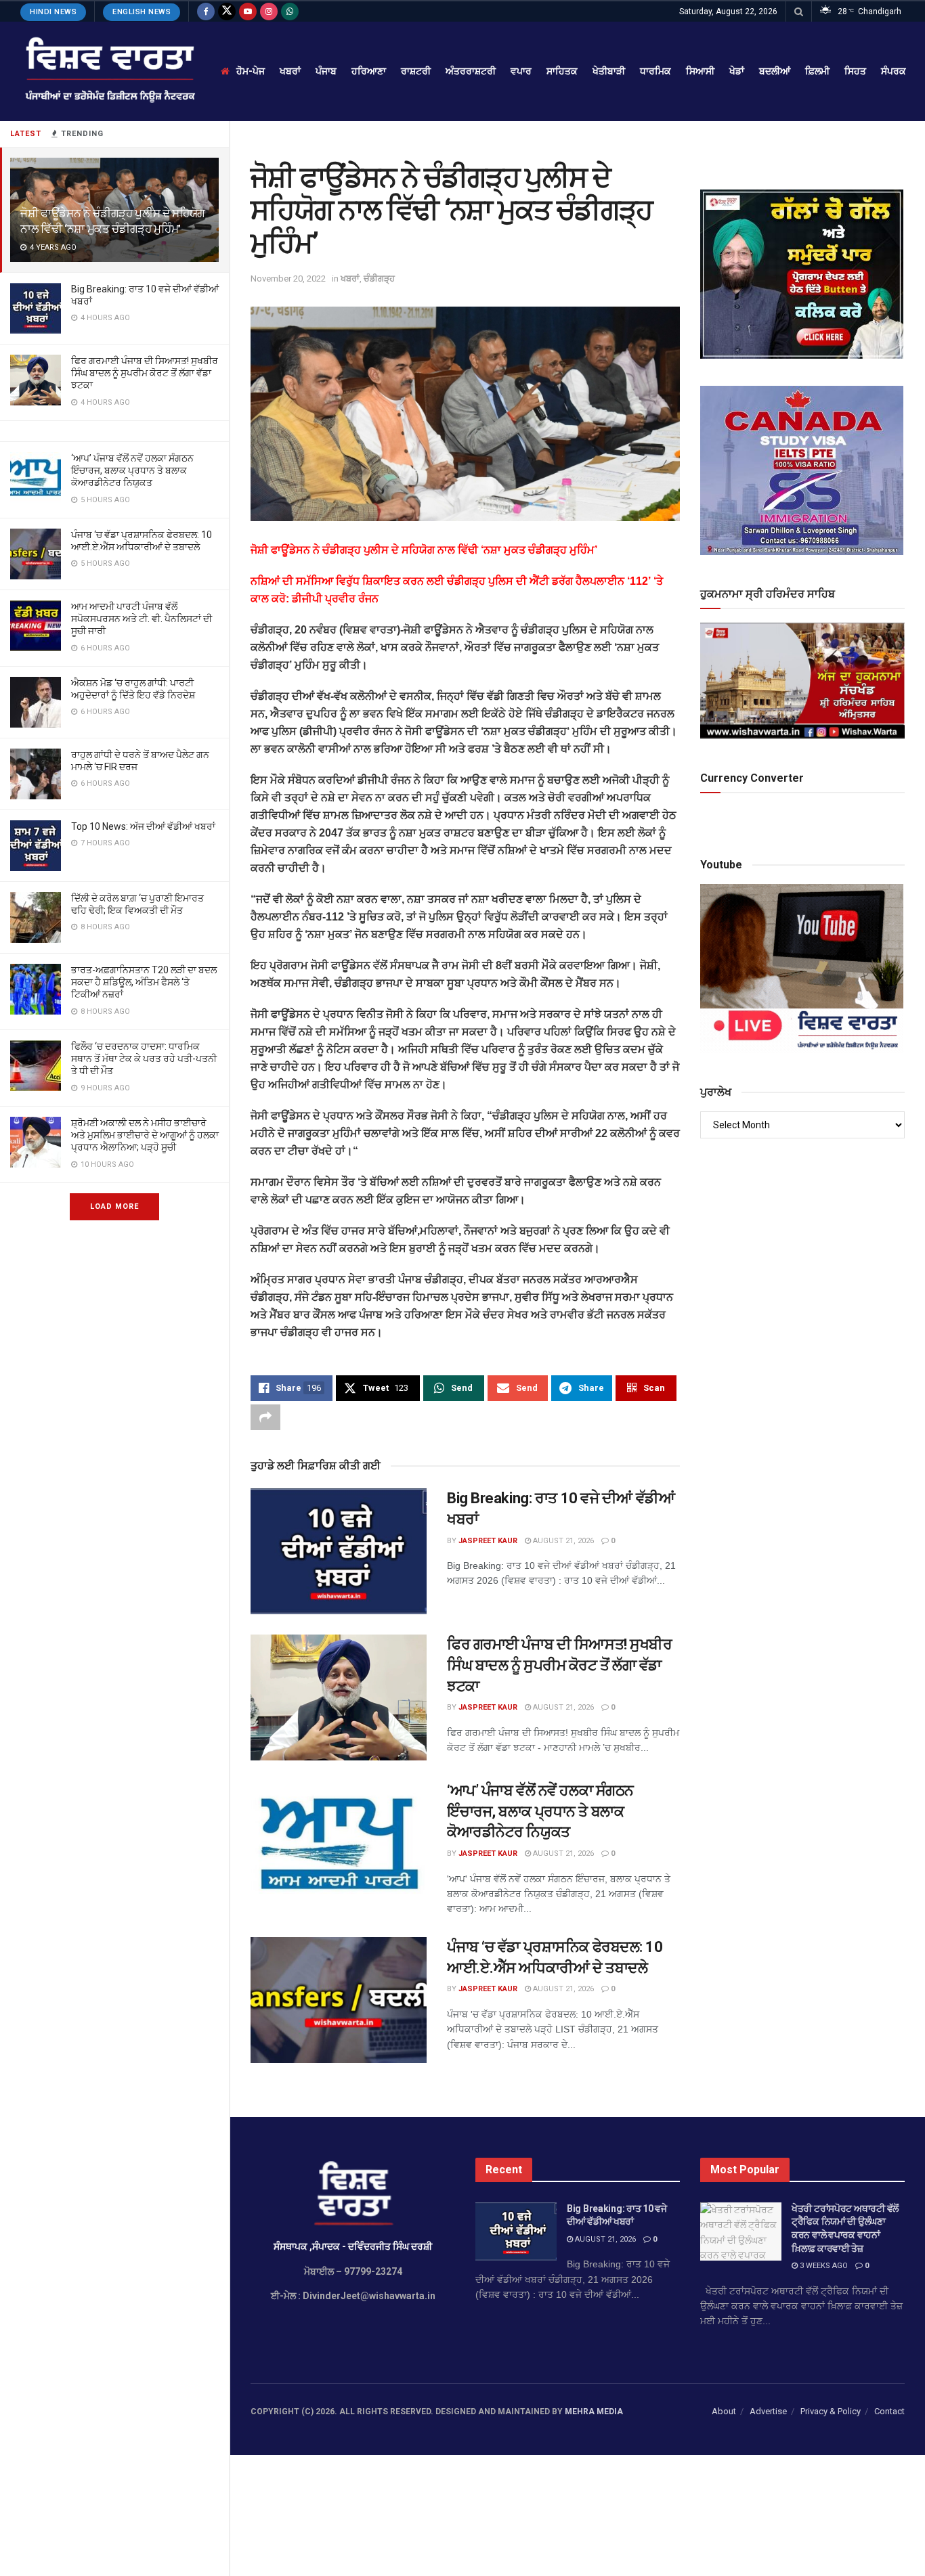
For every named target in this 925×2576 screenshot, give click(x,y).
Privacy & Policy (831, 2411)
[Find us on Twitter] (227, 12)
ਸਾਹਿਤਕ (562, 71)
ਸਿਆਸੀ (700, 71)
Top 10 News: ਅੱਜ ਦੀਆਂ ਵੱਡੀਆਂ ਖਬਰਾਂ (143, 826)
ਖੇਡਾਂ (737, 71)
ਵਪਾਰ (521, 71)
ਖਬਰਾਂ (290, 71)
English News (142, 12)
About (724, 2411)
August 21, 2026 (562, 1541)
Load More (114, 1206)
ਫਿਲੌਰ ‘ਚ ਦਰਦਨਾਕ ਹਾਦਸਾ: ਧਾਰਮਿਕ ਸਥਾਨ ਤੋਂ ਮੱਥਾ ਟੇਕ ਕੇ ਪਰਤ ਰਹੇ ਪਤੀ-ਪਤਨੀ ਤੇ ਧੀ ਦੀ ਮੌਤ (144, 1059)
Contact (889, 2411)
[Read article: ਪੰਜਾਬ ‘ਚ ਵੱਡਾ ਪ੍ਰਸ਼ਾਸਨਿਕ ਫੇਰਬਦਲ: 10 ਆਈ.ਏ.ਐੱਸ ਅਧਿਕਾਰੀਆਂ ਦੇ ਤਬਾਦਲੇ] (339, 2000)
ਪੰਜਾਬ (326, 71)
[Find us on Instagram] (269, 12)
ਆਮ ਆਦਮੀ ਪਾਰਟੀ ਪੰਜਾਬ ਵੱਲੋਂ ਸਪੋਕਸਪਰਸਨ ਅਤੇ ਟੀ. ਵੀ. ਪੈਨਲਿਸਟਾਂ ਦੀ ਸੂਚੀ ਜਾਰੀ (142, 619)
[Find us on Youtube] (248, 12)
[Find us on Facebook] (206, 12)
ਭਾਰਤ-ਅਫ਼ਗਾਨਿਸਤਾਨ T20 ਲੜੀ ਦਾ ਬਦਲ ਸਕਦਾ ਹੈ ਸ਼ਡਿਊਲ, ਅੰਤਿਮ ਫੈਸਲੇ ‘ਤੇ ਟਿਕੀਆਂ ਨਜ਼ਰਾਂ (144, 982)
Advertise (768, 2411)
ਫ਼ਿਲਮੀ (817, 71)
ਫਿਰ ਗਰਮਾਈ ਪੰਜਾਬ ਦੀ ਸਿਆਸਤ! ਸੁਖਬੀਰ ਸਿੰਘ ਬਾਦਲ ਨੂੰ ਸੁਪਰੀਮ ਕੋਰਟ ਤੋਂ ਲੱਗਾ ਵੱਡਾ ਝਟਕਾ (145, 373)
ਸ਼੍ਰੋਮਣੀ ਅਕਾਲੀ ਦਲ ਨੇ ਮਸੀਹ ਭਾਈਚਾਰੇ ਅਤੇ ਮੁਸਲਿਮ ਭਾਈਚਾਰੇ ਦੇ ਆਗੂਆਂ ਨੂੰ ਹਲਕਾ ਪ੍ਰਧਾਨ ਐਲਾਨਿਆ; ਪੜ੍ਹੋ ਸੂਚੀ (145, 1135)
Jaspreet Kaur (488, 1541)
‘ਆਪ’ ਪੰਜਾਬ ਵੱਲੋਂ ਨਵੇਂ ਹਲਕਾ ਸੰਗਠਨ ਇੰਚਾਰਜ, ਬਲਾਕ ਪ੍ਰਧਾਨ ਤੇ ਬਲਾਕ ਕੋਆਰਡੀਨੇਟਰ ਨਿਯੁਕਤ (132, 470)
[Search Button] (799, 12)
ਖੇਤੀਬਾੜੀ (609, 71)
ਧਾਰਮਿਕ (655, 71)
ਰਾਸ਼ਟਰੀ (416, 71)
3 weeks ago (823, 2266)
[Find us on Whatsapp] (290, 12)
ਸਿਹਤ (855, 71)
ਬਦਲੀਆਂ (775, 71)
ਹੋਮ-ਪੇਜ (251, 71)
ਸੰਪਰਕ (894, 71)
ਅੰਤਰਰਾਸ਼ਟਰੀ (471, 71)
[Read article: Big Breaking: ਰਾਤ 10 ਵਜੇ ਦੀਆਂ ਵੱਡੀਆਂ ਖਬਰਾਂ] (339, 1551)
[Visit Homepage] (109, 71)
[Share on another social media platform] (265, 1417)
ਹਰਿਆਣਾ (369, 71)
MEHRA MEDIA (594, 2412)
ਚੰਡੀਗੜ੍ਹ (379, 279)
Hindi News (53, 12)
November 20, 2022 (288, 279)
